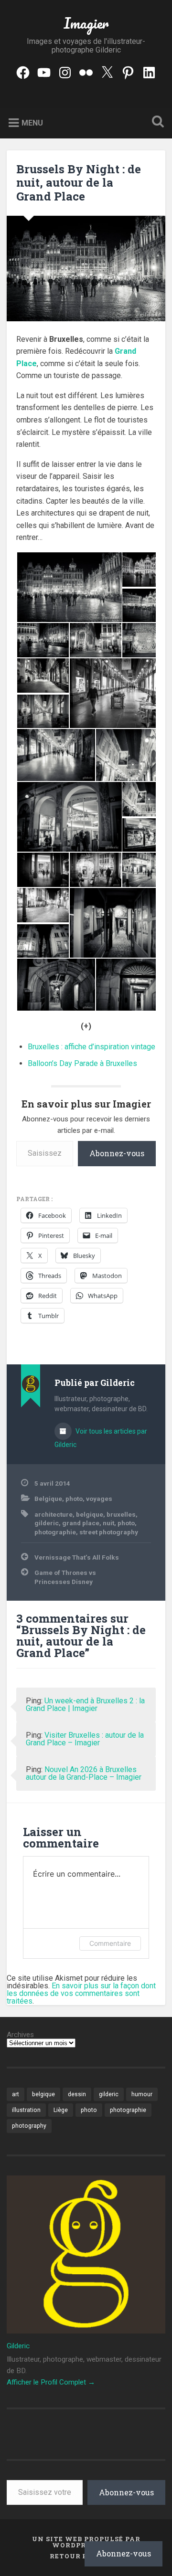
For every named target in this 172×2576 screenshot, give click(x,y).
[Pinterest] (128, 71)
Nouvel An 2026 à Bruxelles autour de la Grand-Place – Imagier (84, 1773)
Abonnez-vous (117, 1153)
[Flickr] (86, 71)
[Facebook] (23, 71)
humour (142, 2094)
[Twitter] (107, 71)
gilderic (47, 1523)
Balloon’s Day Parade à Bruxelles (82, 1063)
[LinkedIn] (149, 71)
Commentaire (110, 1943)
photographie (55, 1532)
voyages (99, 1499)
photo (74, 1499)
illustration (26, 2110)
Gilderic (18, 2346)
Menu (32, 122)
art (16, 2094)
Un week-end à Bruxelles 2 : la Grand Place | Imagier (85, 1705)
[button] (69, 587)
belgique (90, 1514)
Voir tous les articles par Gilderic (101, 1438)
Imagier (86, 23)
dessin (77, 2094)
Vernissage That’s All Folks (77, 1557)
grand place (81, 1523)
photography (29, 2126)
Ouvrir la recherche (156, 122)
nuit (108, 1523)
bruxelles (121, 1514)
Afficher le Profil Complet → (51, 2382)
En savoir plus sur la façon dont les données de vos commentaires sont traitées (81, 1993)
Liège (61, 2110)
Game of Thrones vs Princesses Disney (65, 1577)
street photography (109, 1532)
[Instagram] (65, 71)
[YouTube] (44, 71)
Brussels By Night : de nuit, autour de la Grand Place (79, 183)
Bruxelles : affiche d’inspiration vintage (91, 1047)
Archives (20, 2035)
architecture (54, 1514)
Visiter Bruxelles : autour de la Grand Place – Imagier (85, 1739)
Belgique (48, 1499)
